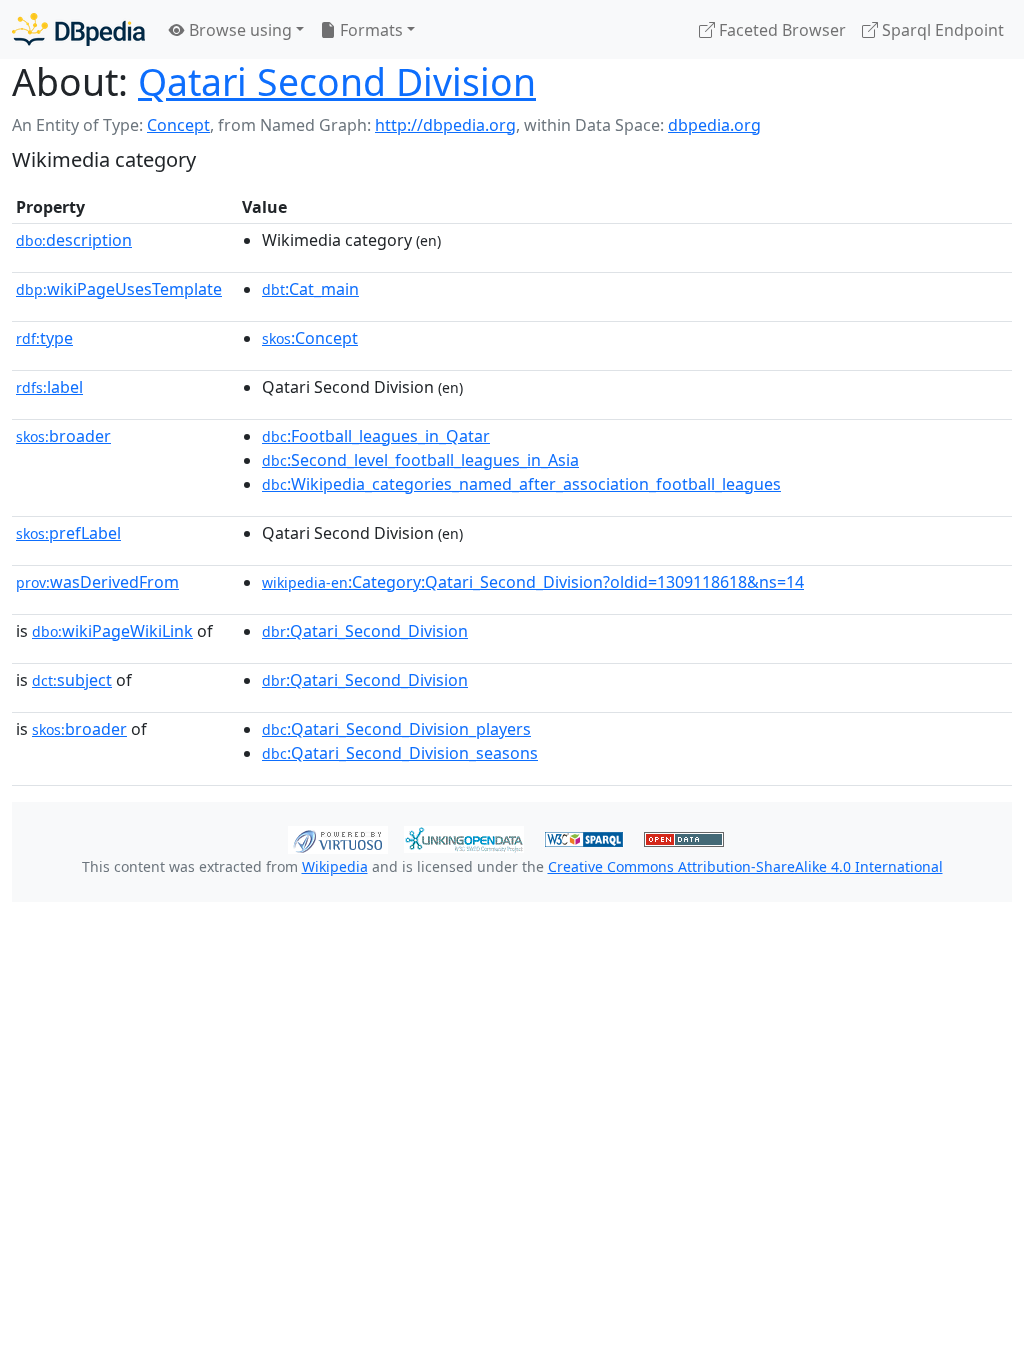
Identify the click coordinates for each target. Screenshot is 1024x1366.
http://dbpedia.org (445, 125)
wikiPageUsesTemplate (119, 289)
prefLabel (68, 533)
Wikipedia (335, 866)
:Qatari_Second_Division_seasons (400, 753)
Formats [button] (369, 30)
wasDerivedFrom (97, 582)
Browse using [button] (238, 30)
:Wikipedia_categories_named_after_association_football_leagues (521, 484)
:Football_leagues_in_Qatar (376, 436)
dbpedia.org (714, 125)
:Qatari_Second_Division (365, 631)
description (74, 240)
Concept (178, 125)
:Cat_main (310, 289)
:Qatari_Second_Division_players (396, 729)
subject (72, 680)
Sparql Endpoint (941, 30)
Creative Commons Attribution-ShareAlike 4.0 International (745, 866)
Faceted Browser (780, 30)
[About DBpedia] (78, 29)
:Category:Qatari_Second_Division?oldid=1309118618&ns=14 (533, 582)
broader (63, 436)
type (44, 338)
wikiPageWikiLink (112, 631)
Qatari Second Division (337, 81)
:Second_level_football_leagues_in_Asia (420, 460)
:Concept (310, 338)
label (49, 387)
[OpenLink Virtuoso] (338, 838)
